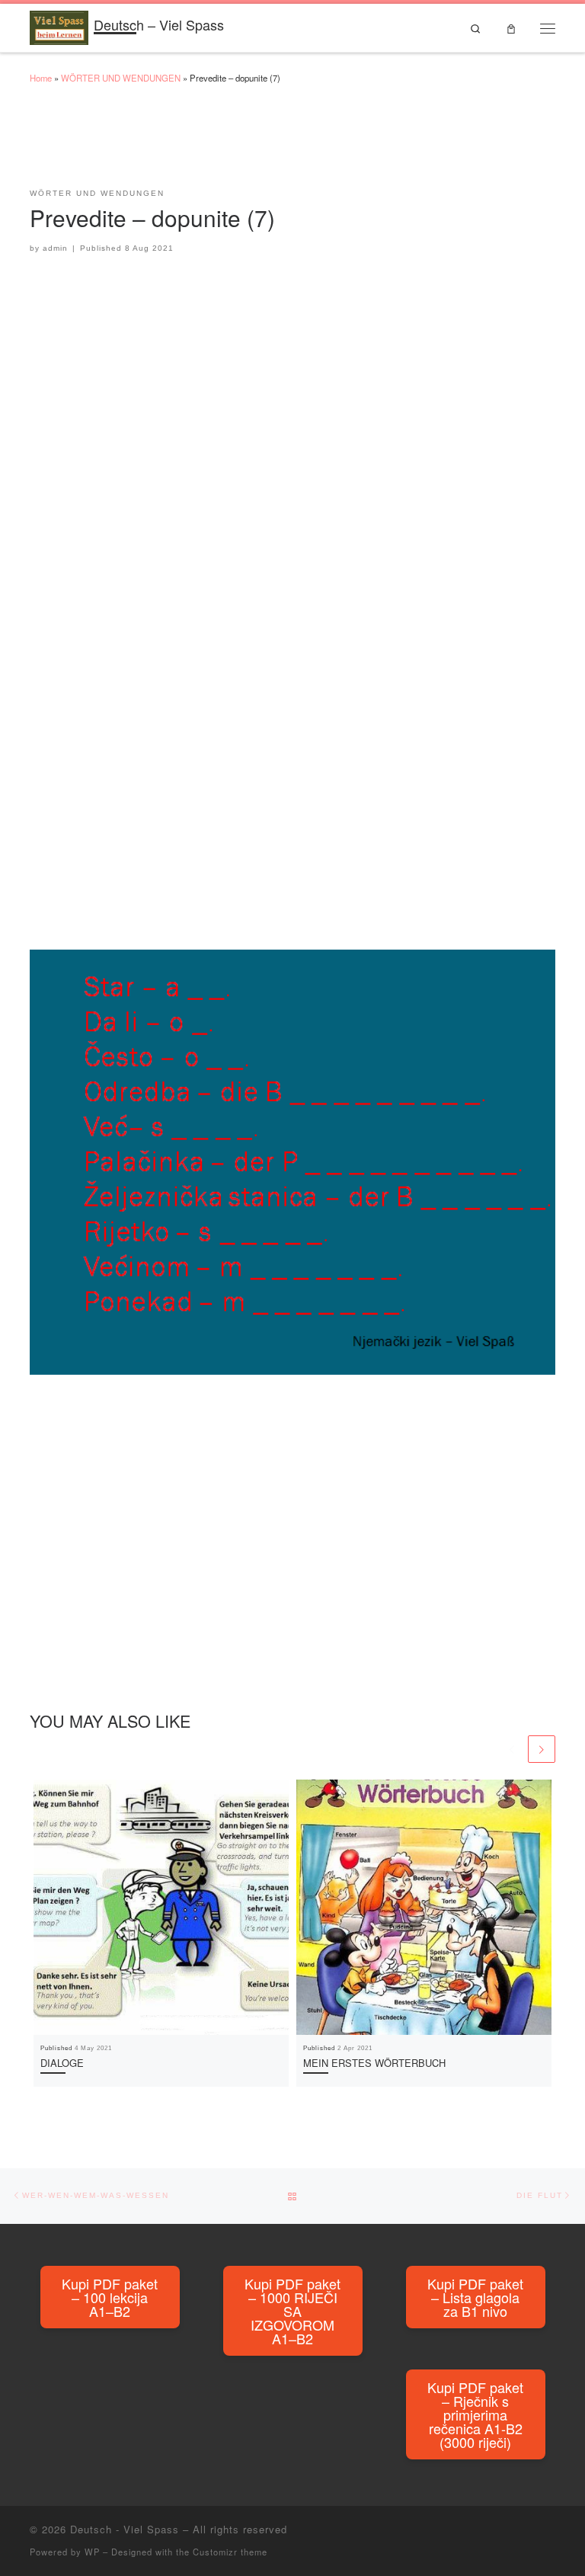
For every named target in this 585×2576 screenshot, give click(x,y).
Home (41, 78)
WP (92, 2552)
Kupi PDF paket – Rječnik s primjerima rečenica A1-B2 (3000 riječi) (475, 2414)
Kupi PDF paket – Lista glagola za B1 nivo (475, 2297)
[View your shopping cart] (511, 28)
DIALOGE (62, 2063)
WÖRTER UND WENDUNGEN (121, 78)
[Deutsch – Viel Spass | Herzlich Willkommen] (59, 25)
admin (55, 248)
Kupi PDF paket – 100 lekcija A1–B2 (110, 2297)
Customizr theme (230, 2552)
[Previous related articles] (512, 1749)
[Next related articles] (542, 1749)
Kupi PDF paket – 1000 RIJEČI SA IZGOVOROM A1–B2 (292, 2311)
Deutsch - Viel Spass (125, 2529)
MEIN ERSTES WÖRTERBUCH (374, 2063)
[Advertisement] (307, 143)
